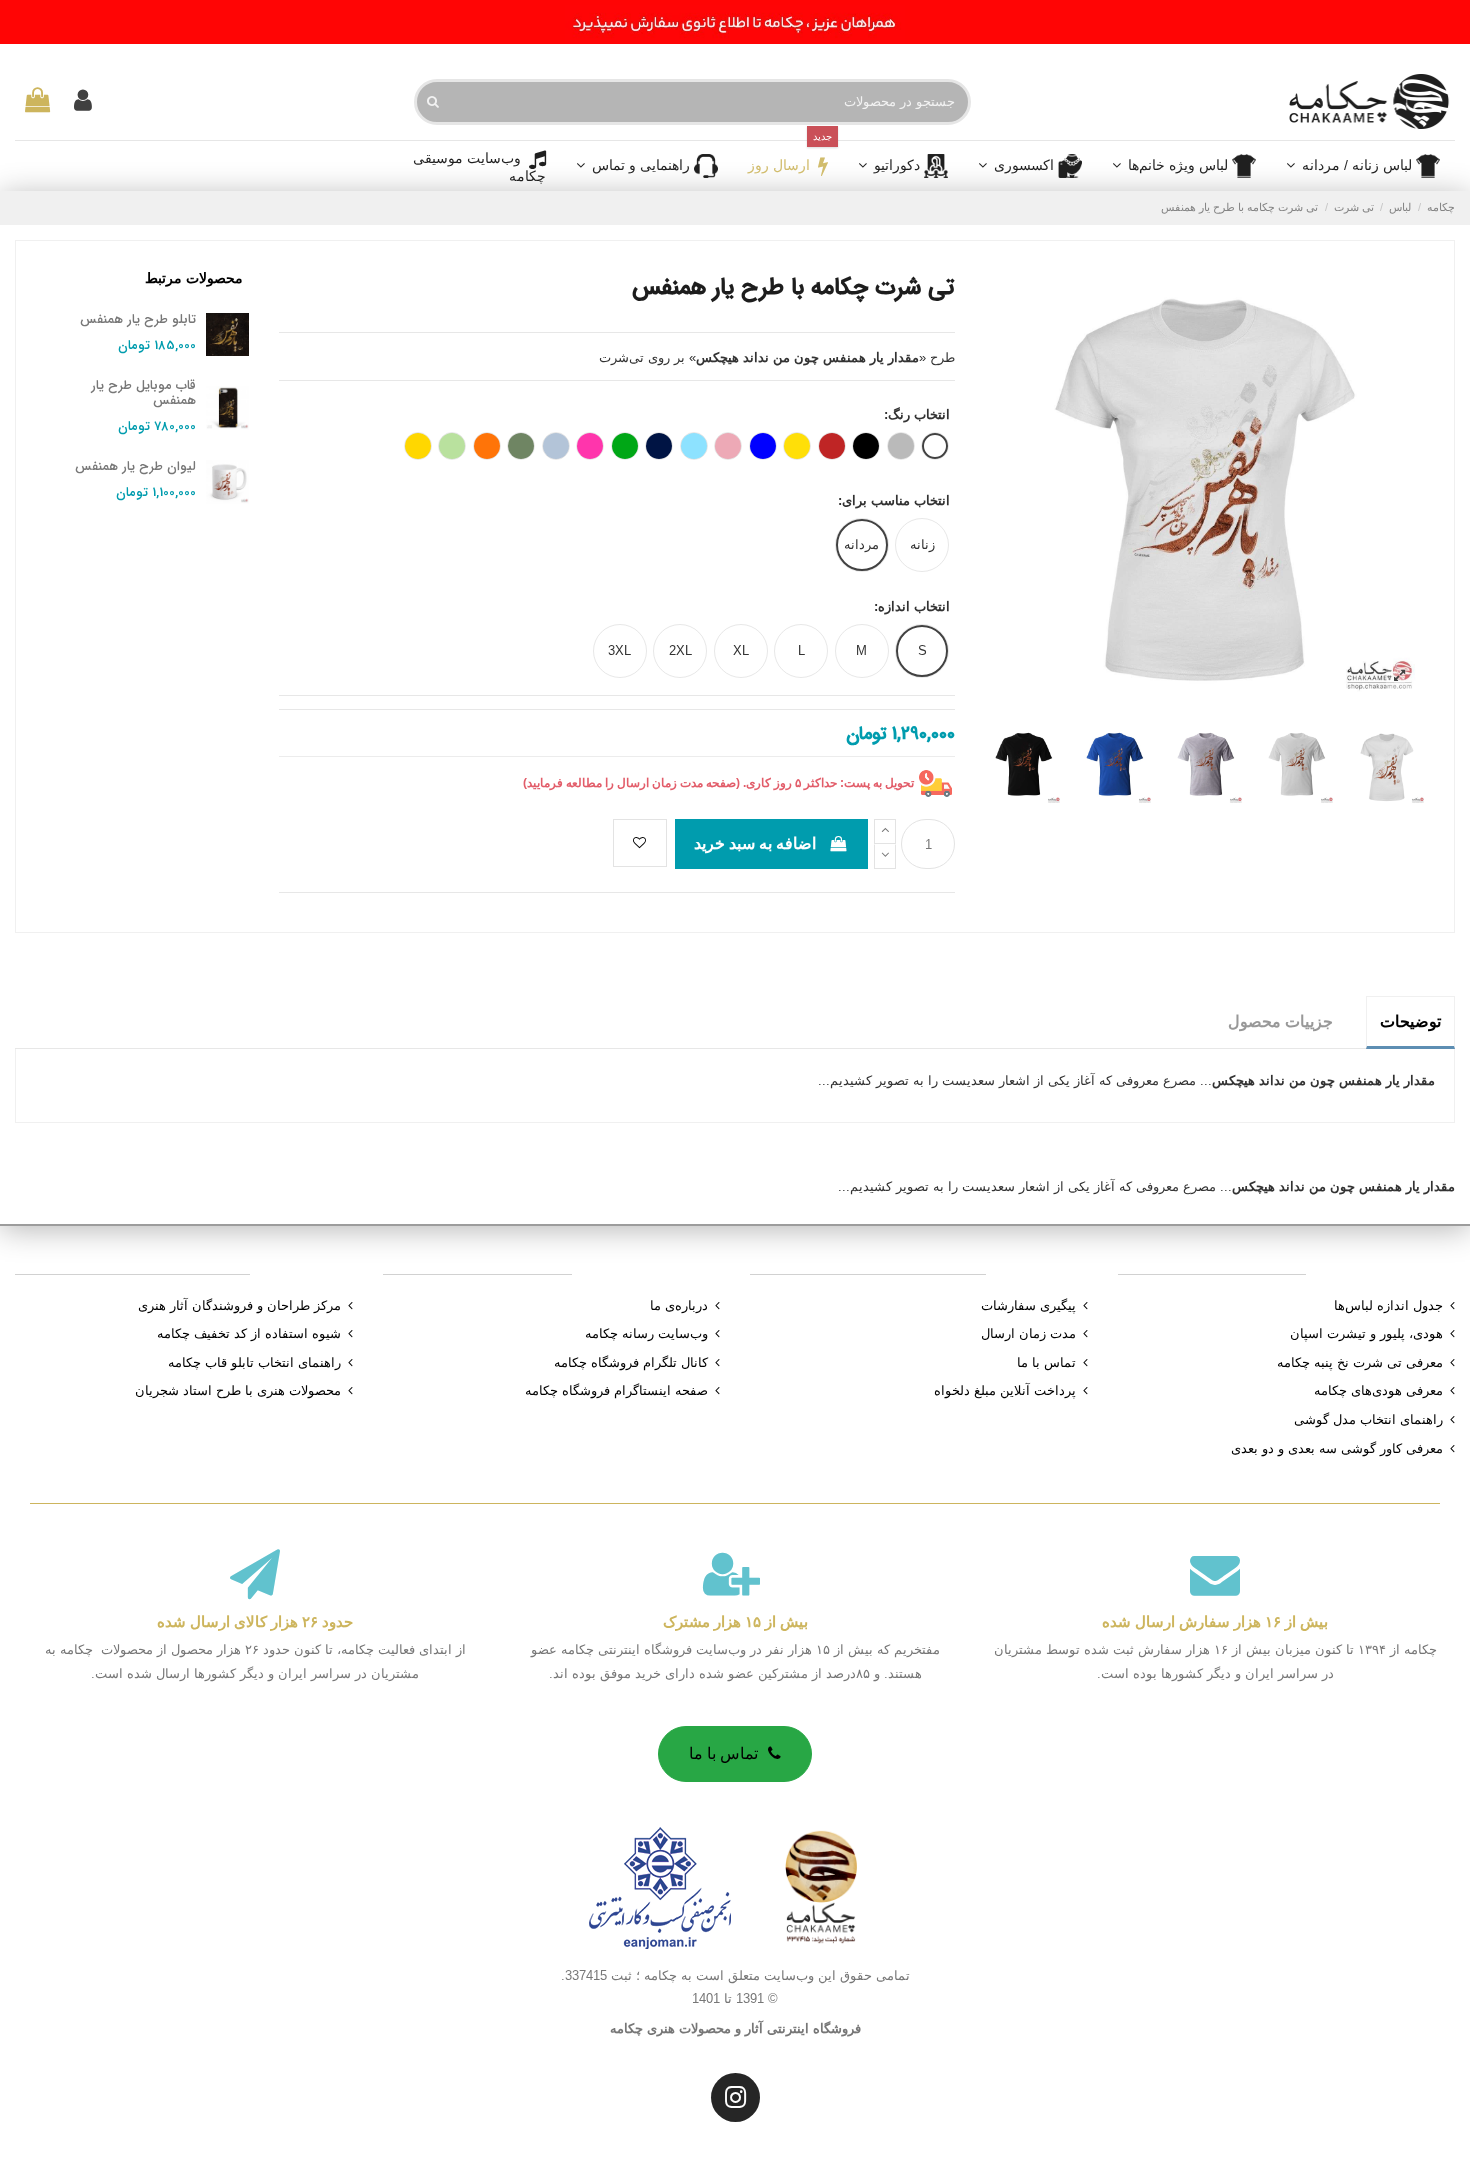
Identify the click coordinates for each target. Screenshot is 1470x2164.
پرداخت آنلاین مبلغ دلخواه (1005, 1390)
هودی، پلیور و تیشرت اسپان (1366, 1333)
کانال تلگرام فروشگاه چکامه (631, 1362)
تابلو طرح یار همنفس (138, 319)
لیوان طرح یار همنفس (135, 466)
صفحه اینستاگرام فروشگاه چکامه (616, 1390)
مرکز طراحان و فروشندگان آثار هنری (239, 1305)
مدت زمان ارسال (1028, 1333)
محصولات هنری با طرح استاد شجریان (238, 1390)
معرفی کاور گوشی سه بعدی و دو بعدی (1337, 1448)
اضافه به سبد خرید (755, 843)
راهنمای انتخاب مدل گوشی (1368, 1419)
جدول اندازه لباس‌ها (1388, 1305)
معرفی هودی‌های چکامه (1378, 1390)
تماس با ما (1046, 1362)
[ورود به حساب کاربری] (83, 102)
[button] (1030, 166)
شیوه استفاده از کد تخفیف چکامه (249, 1333)
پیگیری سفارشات (1028, 1305)
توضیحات (1410, 1021)
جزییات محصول (1280, 1021)
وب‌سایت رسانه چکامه (646, 1333)
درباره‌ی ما (679, 1305)
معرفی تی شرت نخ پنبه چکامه (1360, 1362)
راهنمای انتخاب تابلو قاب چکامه (254, 1362)
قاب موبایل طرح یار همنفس (143, 393)
